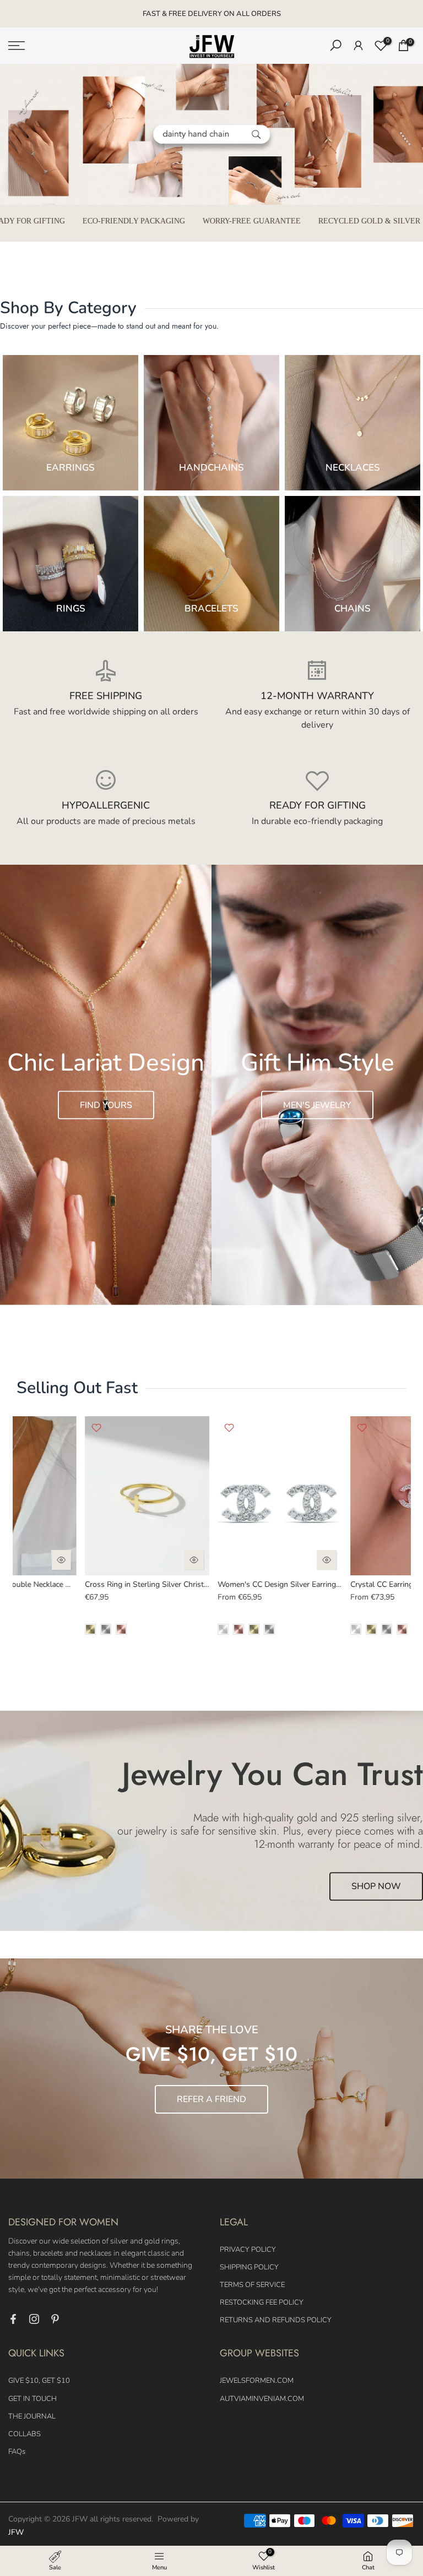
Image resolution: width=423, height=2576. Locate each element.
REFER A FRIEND (211, 2099)
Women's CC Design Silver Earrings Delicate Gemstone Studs (140, 1584)
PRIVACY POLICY (248, 2250)
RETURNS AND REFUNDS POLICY (276, 2320)
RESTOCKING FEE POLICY (262, 2302)
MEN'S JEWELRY (317, 1105)
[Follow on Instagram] (34, 2319)
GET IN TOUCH (32, 2399)
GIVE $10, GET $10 (39, 2381)
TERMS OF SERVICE (252, 2285)
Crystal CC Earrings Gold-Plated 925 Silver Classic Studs (265, 1584)
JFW (16, 2532)
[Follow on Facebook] (13, 2319)
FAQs (17, 2452)
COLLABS (25, 2434)
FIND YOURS (106, 1105)
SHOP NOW (376, 1887)
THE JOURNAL (32, 2416)
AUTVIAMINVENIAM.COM (262, 2399)
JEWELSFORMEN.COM (257, 2381)
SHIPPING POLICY (249, 2267)
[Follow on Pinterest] (55, 2319)
